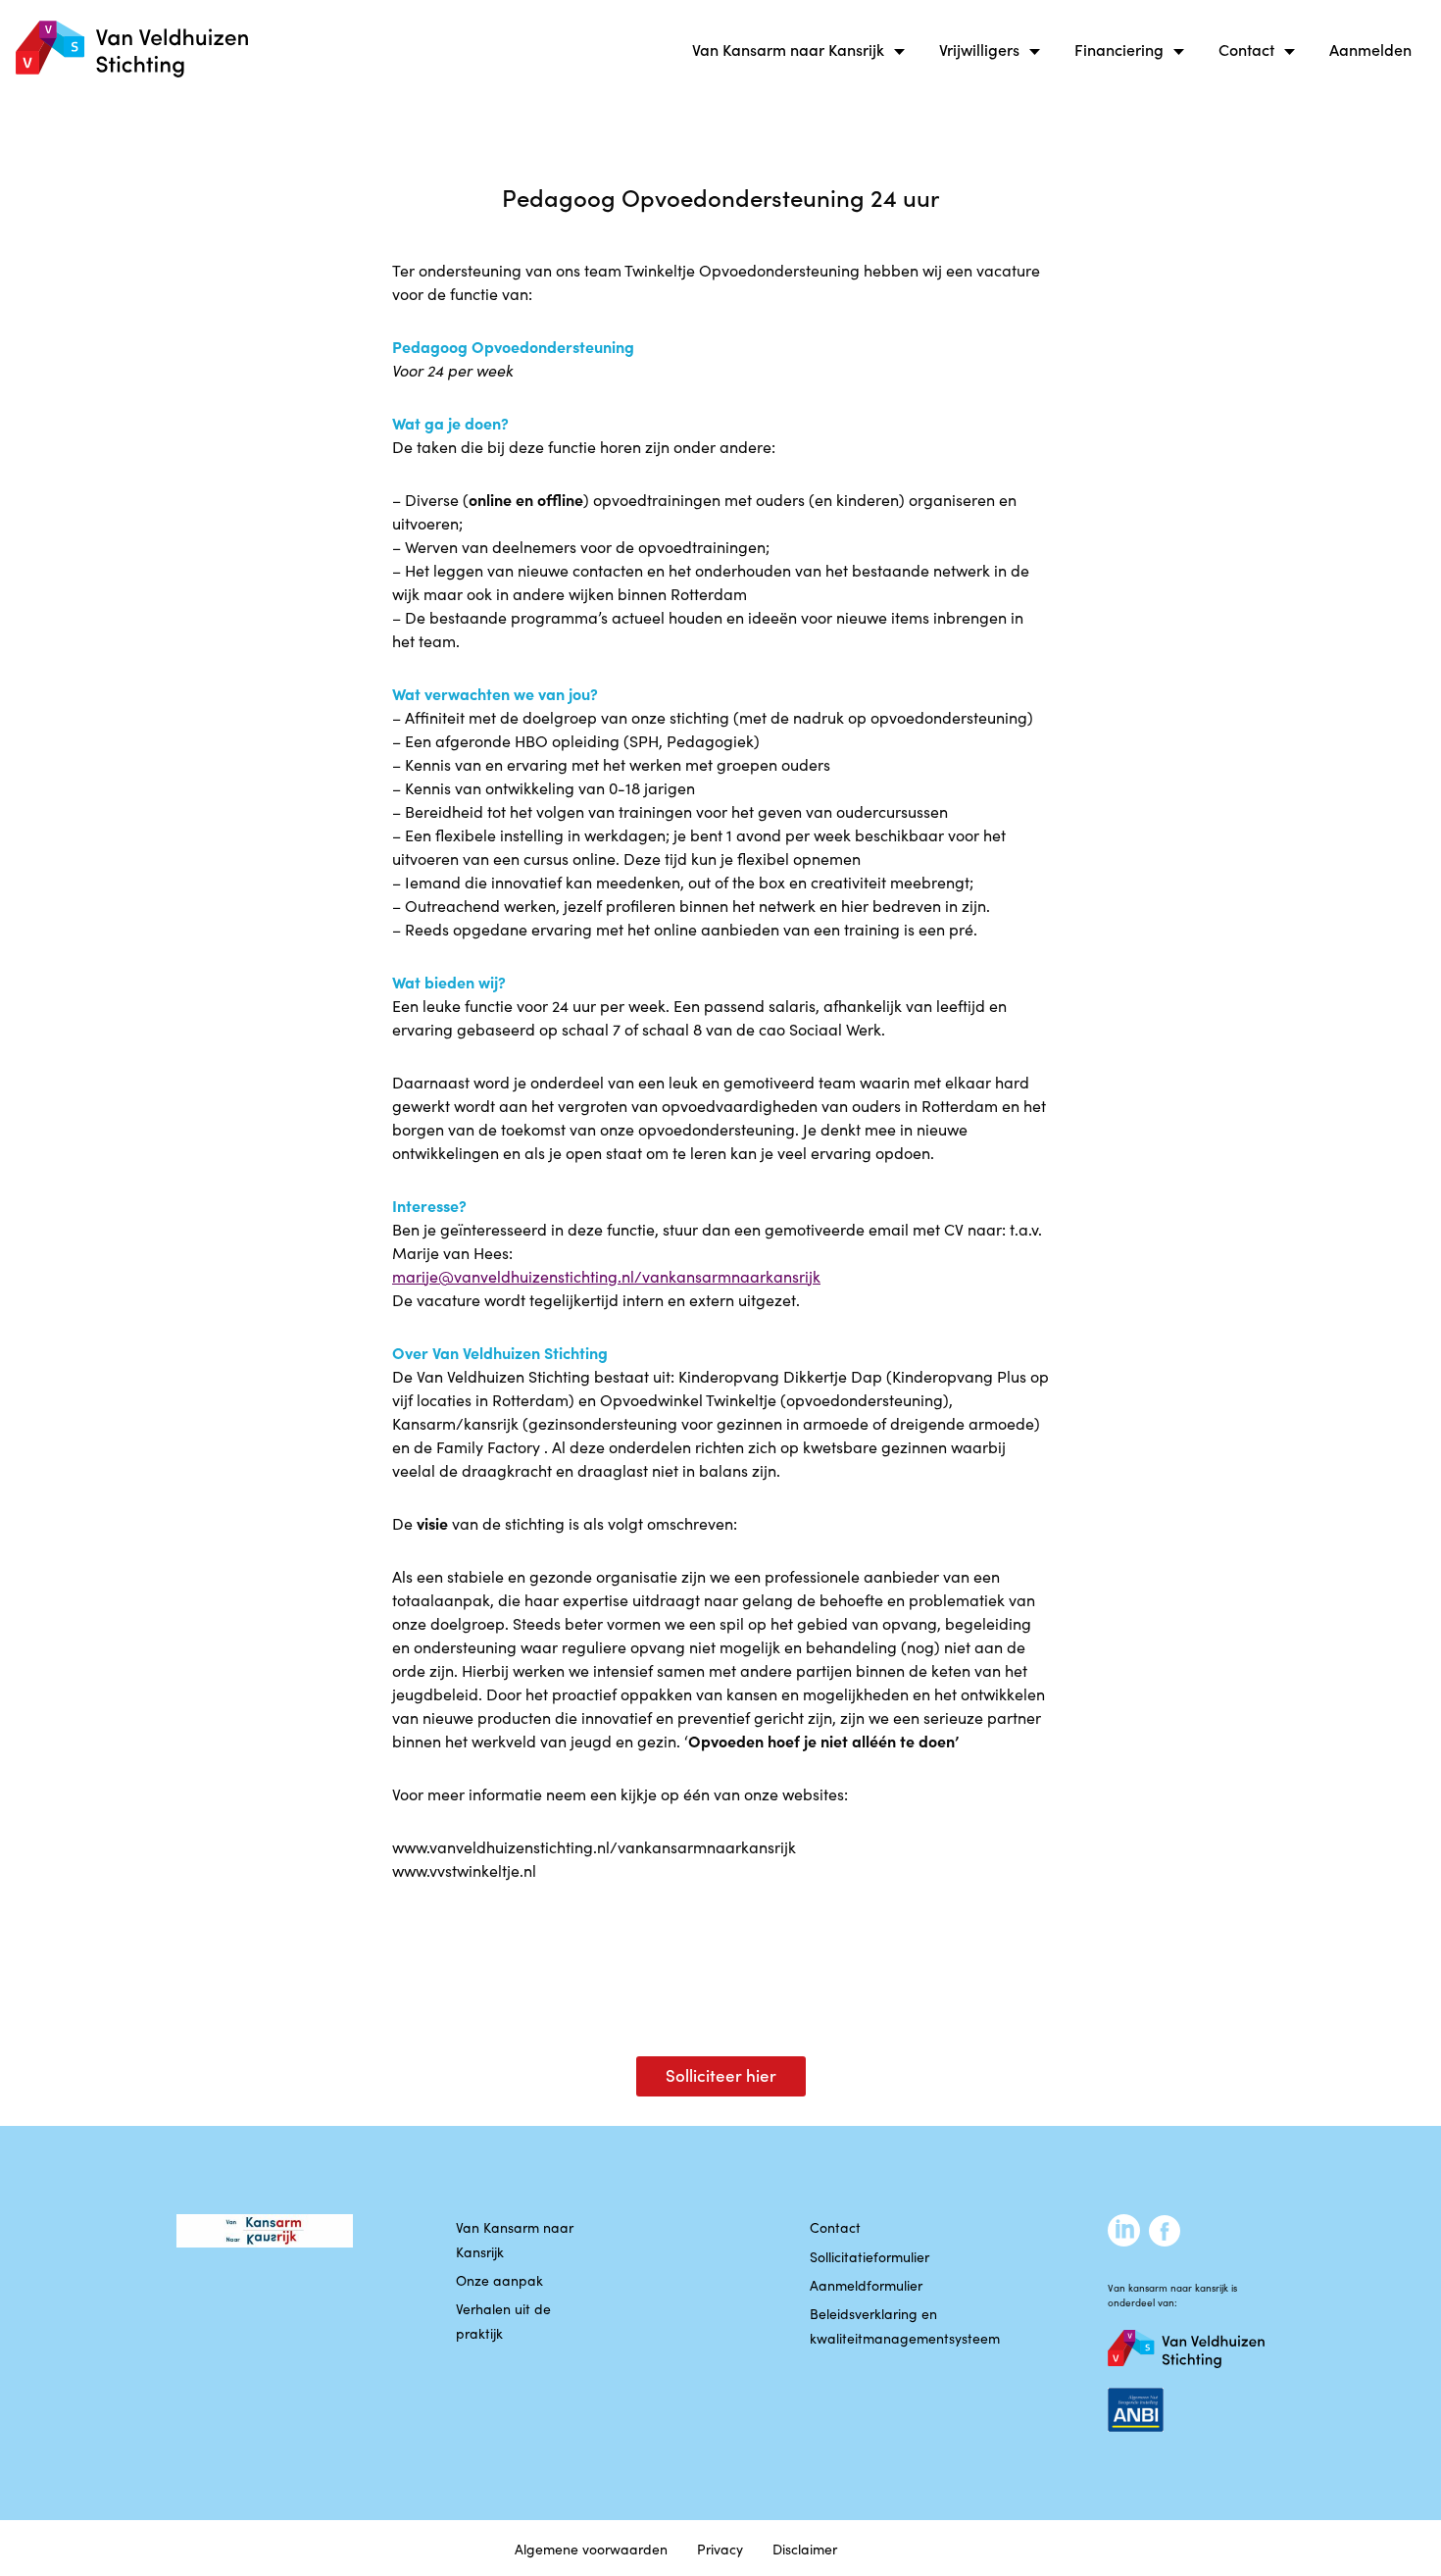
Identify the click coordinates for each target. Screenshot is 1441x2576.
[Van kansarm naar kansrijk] (132, 50)
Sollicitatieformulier (870, 2256)
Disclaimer (805, 2549)
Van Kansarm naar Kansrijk (788, 49)
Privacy (720, 2549)
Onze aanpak (499, 2280)
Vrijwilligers (979, 49)
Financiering (1119, 49)
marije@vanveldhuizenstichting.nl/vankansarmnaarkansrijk (606, 1276)
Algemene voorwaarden (591, 2549)
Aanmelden (1370, 49)
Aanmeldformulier (866, 2285)
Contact (1246, 49)
